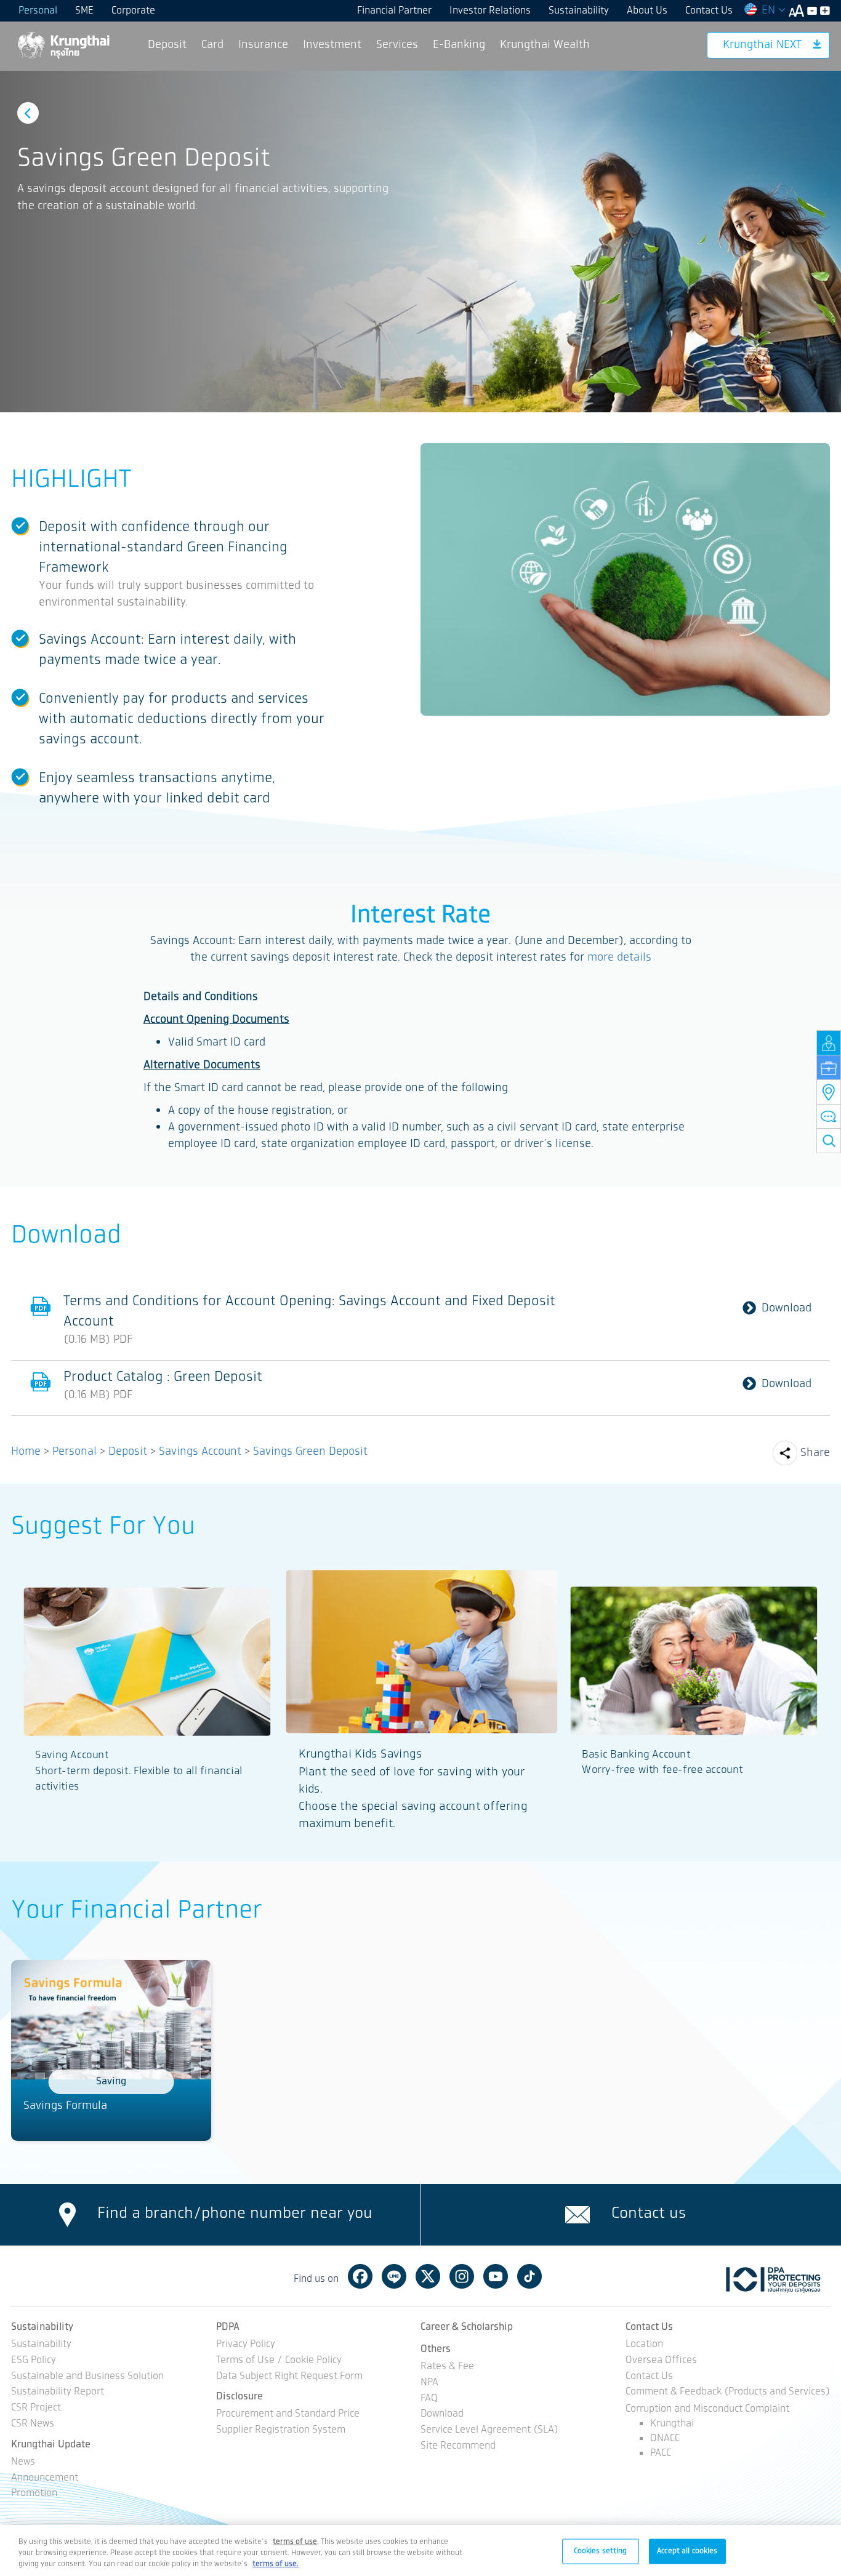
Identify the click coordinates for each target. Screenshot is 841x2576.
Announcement (45, 2478)
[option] (420, 242)
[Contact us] (577, 2215)
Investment (332, 45)
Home (26, 1452)
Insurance (263, 45)
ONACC (665, 2438)
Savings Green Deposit (310, 1452)
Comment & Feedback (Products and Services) (728, 2392)
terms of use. (276, 2564)
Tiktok (529, 2276)
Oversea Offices (661, 2361)
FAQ (429, 2399)
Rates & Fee (447, 2367)
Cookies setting (601, 2550)
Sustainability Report (58, 2392)
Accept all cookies (687, 2550)
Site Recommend (458, 2446)
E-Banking (459, 45)
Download (787, 1309)
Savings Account (200, 1452)
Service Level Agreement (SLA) (489, 2430)
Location (644, 2345)
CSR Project (36, 2408)
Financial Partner (394, 11)
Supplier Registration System (281, 2430)
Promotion (34, 2494)
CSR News (33, 2424)
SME (84, 11)
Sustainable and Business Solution (87, 2377)
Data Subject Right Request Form (289, 2377)
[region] (420, 2550)
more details (619, 958)
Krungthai (672, 2424)
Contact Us (709, 11)
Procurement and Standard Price (288, 2414)
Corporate (133, 11)
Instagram (462, 2276)
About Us (647, 11)
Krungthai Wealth (545, 45)
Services (397, 45)
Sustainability (579, 11)
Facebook (360, 2276)
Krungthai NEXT (762, 45)
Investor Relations (490, 11)
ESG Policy (34, 2361)
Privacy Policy (246, 2345)
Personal (38, 11)
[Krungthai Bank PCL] (63, 45)
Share (815, 1453)
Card (212, 45)
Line (394, 2276)
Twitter (428, 2276)
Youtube (496, 2276)
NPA (429, 2383)
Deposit (167, 45)
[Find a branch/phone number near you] (67, 2215)
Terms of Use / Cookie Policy (279, 2361)
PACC (661, 2453)
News (23, 2462)
